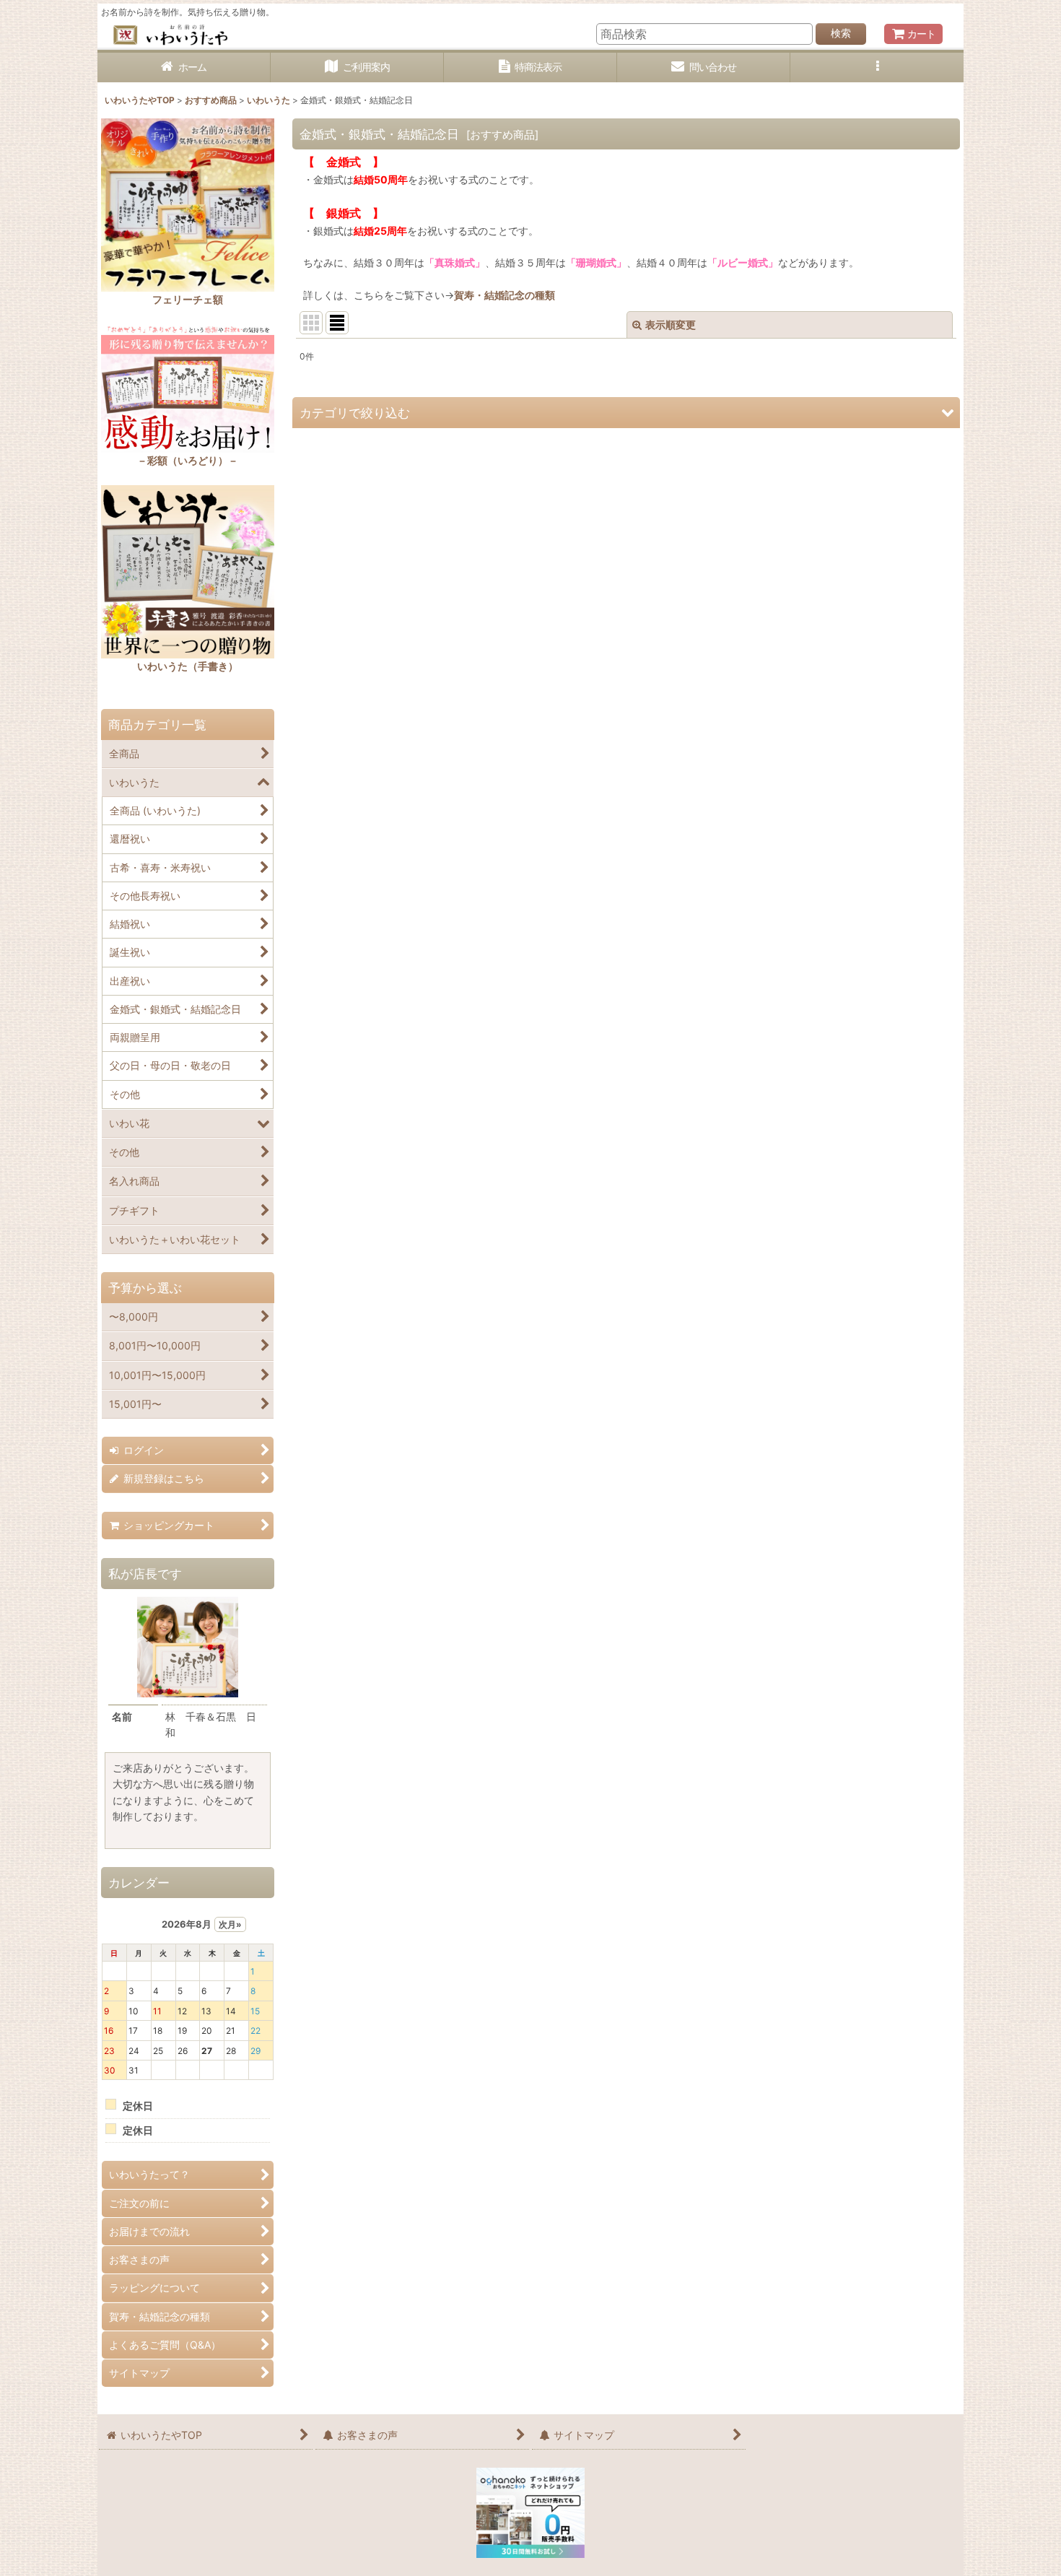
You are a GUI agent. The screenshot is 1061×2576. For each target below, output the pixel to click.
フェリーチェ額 (188, 299)
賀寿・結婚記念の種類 (505, 295)
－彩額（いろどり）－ (188, 460)
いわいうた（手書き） (188, 666)
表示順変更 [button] (671, 325)
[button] (877, 68)
